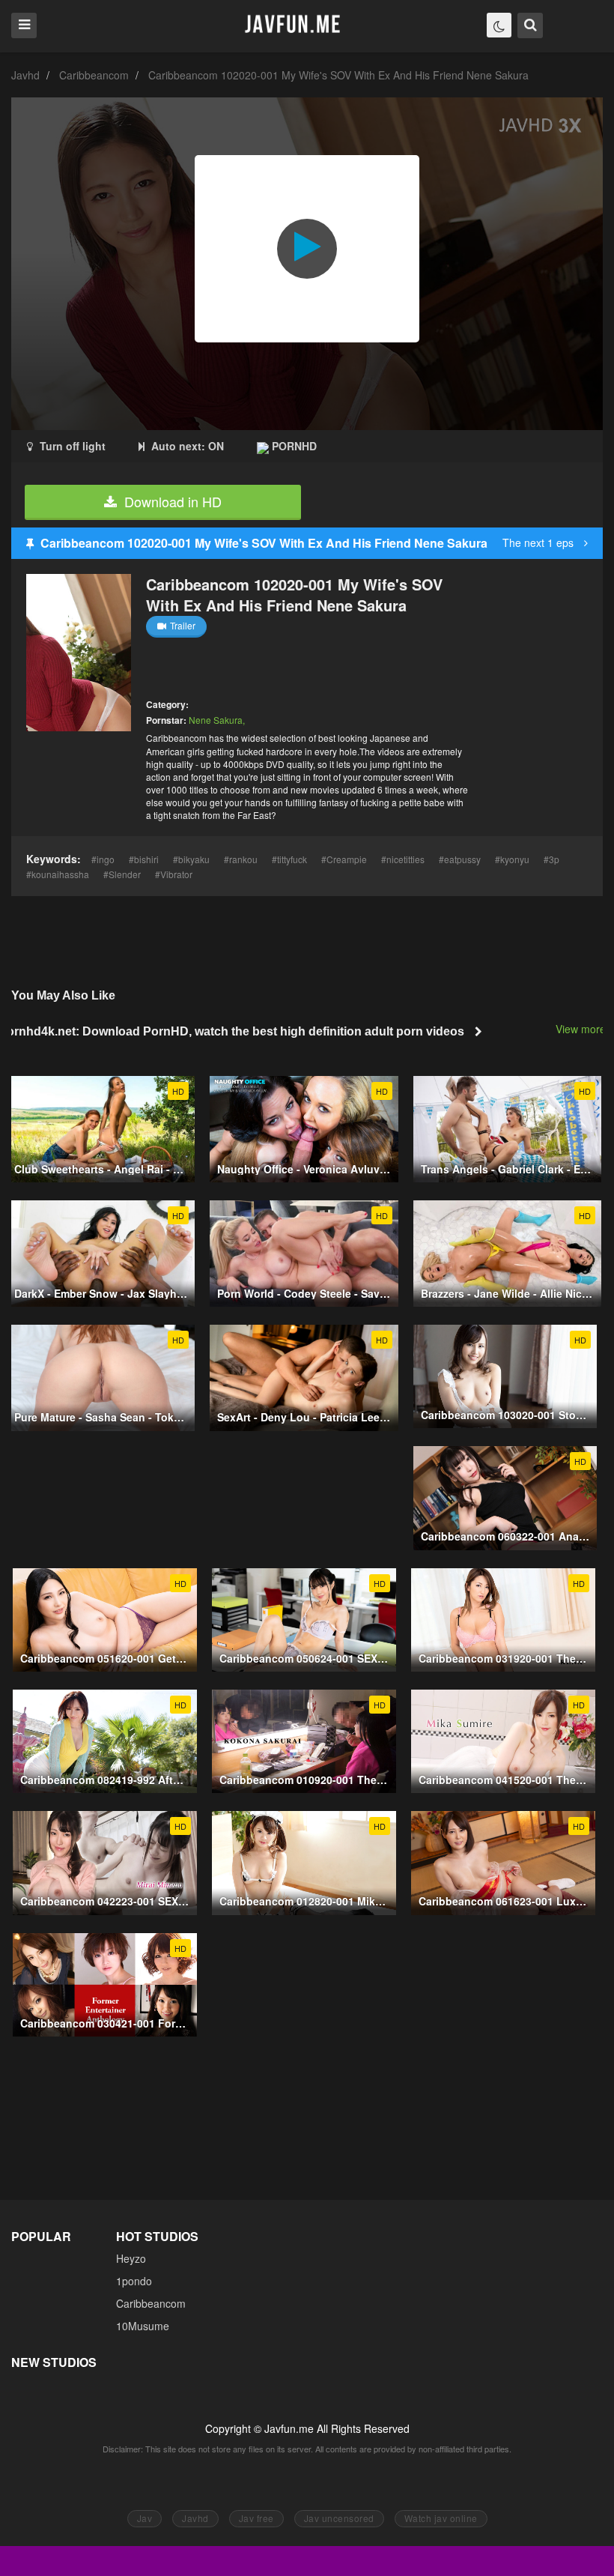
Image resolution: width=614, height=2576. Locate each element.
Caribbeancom (94, 75)
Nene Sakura (216, 720)
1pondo (134, 2281)
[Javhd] (293, 25)
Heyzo (131, 2258)
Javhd (25, 75)
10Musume (143, 2326)
